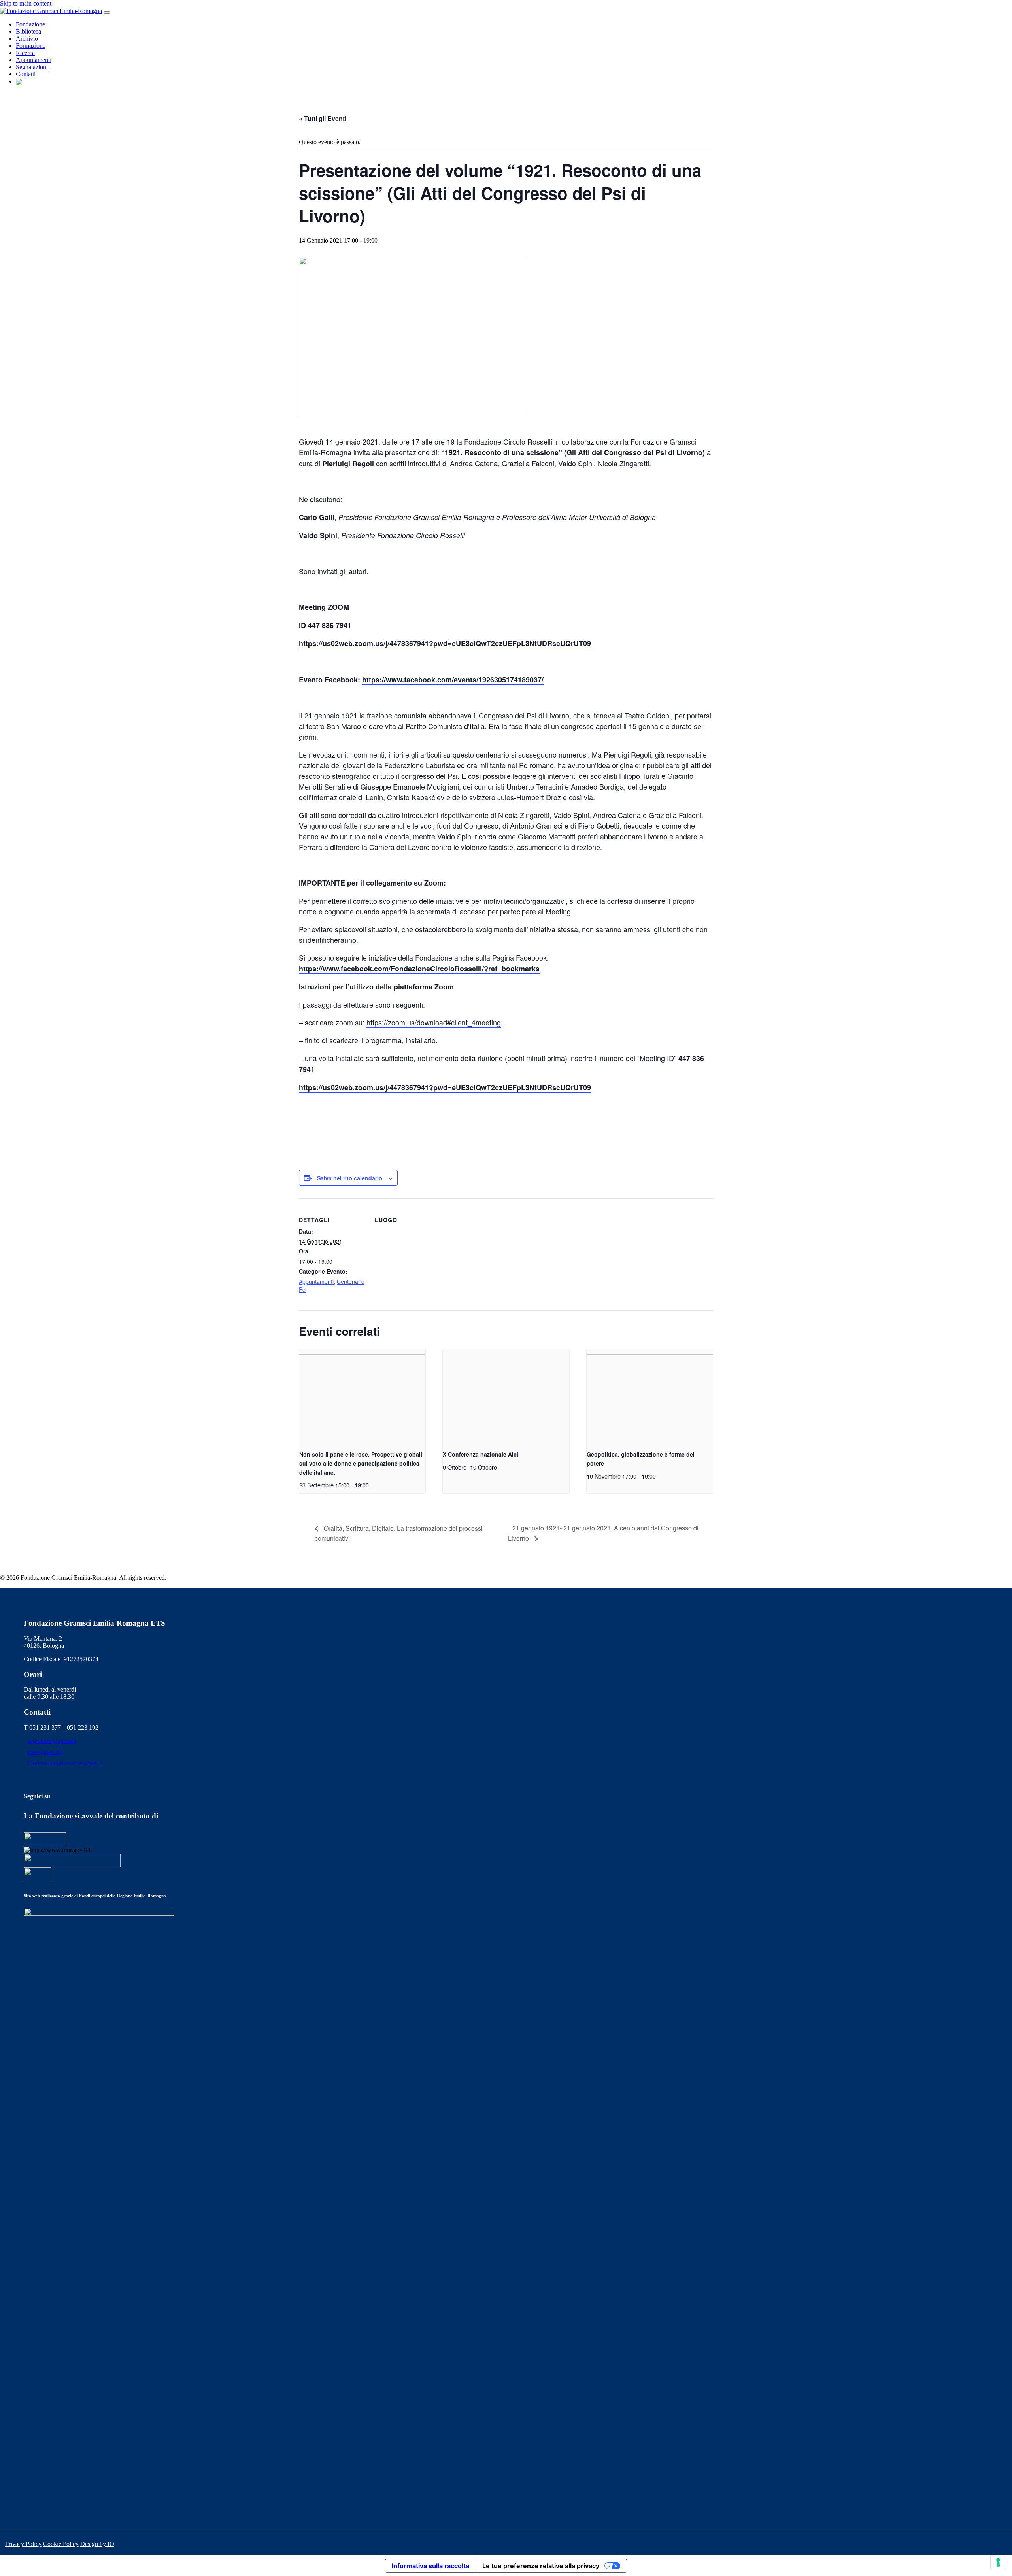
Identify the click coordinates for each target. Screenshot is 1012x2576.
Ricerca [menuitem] (25, 53)
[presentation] (362, 1396)
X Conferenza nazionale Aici (481, 1454)
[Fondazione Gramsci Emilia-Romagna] (52, 10)
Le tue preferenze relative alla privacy (541, 2566)
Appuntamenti (316, 1281)
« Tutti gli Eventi (323, 118)
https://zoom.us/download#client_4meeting (434, 1022)
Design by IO (97, 2544)
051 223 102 (83, 1727)
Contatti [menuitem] (26, 74)
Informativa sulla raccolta (430, 2566)
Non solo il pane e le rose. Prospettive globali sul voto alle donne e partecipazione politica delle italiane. (361, 1463)
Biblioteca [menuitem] (28, 31)
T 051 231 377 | (45, 1727)
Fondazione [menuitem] (30, 24)
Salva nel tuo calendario (350, 1178)
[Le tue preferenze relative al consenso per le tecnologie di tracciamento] (998, 2562)
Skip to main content (26, 3)
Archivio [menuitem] (27, 39)
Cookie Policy (61, 2544)
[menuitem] (19, 81)
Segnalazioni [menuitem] (32, 67)
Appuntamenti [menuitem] (34, 60)
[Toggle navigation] (107, 13)
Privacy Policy (23, 2544)
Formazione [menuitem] (31, 46)
